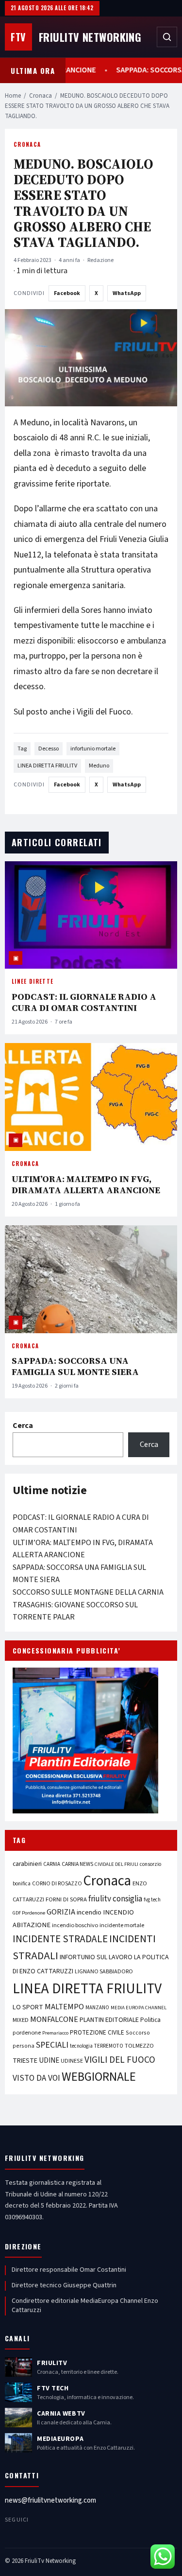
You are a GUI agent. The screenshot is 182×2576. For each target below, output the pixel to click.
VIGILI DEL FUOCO (120, 2060)
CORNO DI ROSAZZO (57, 1884)
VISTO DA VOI (36, 2078)
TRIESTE (25, 2061)
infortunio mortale (93, 749)
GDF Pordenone (29, 1913)
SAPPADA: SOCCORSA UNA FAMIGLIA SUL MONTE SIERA (75, 1366)
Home (13, 96)
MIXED (21, 2020)
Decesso (49, 749)
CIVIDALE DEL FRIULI (116, 1864)
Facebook (67, 293)
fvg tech (152, 1900)
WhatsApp (127, 293)
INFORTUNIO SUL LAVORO (96, 1957)
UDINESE (72, 2061)
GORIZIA (61, 1912)
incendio (89, 1912)
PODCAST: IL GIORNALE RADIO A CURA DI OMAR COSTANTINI (84, 1002)
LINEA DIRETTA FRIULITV (47, 766)
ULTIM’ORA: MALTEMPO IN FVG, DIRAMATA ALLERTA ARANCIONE (86, 1184)
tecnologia (81, 2046)
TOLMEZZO (139, 2046)
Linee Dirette (33, 981)
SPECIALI (52, 2045)
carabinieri (27, 1864)
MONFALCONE (54, 2019)
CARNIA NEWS (77, 1864)
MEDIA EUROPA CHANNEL (139, 2008)
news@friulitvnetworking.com (50, 2500)
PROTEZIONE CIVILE (97, 2033)
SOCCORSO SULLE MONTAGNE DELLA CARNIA (88, 1592)
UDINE (49, 2061)
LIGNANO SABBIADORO (104, 1972)
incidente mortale (122, 1925)
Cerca (23, 1426)
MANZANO (97, 2008)
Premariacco (55, 2033)
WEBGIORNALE (99, 2077)
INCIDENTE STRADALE (60, 1939)
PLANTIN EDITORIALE (109, 2020)
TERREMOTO (109, 2046)
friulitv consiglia (115, 1899)
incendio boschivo (75, 1925)
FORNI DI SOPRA (66, 1899)
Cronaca (41, 96)
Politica (150, 2020)
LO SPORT (28, 2007)
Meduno (99, 766)
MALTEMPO (64, 2007)
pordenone (27, 2033)
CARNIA (52, 1864)
